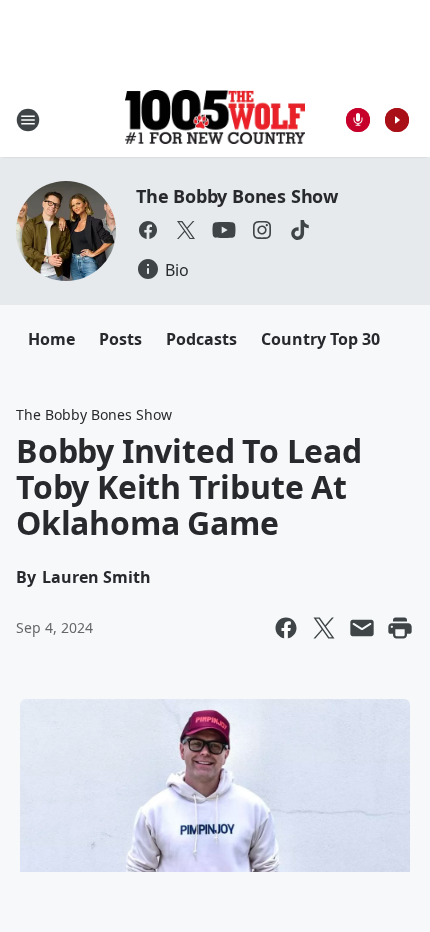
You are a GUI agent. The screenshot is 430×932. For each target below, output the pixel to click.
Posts (120, 339)
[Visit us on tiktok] (300, 230)
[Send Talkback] (358, 120)
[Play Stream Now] (397, 120)
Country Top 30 (320, 339)
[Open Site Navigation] (28, 120)
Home (51, 339)
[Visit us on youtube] (224, 230)
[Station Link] (215, 119)
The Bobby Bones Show (237, 196)
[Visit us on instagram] (262, 230)
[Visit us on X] (186, 230)
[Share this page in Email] (362, 628)
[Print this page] (400, 628)
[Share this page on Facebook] (286, 628)
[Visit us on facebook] (148, 230)
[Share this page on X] (324, 628)
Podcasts (201, 339)
